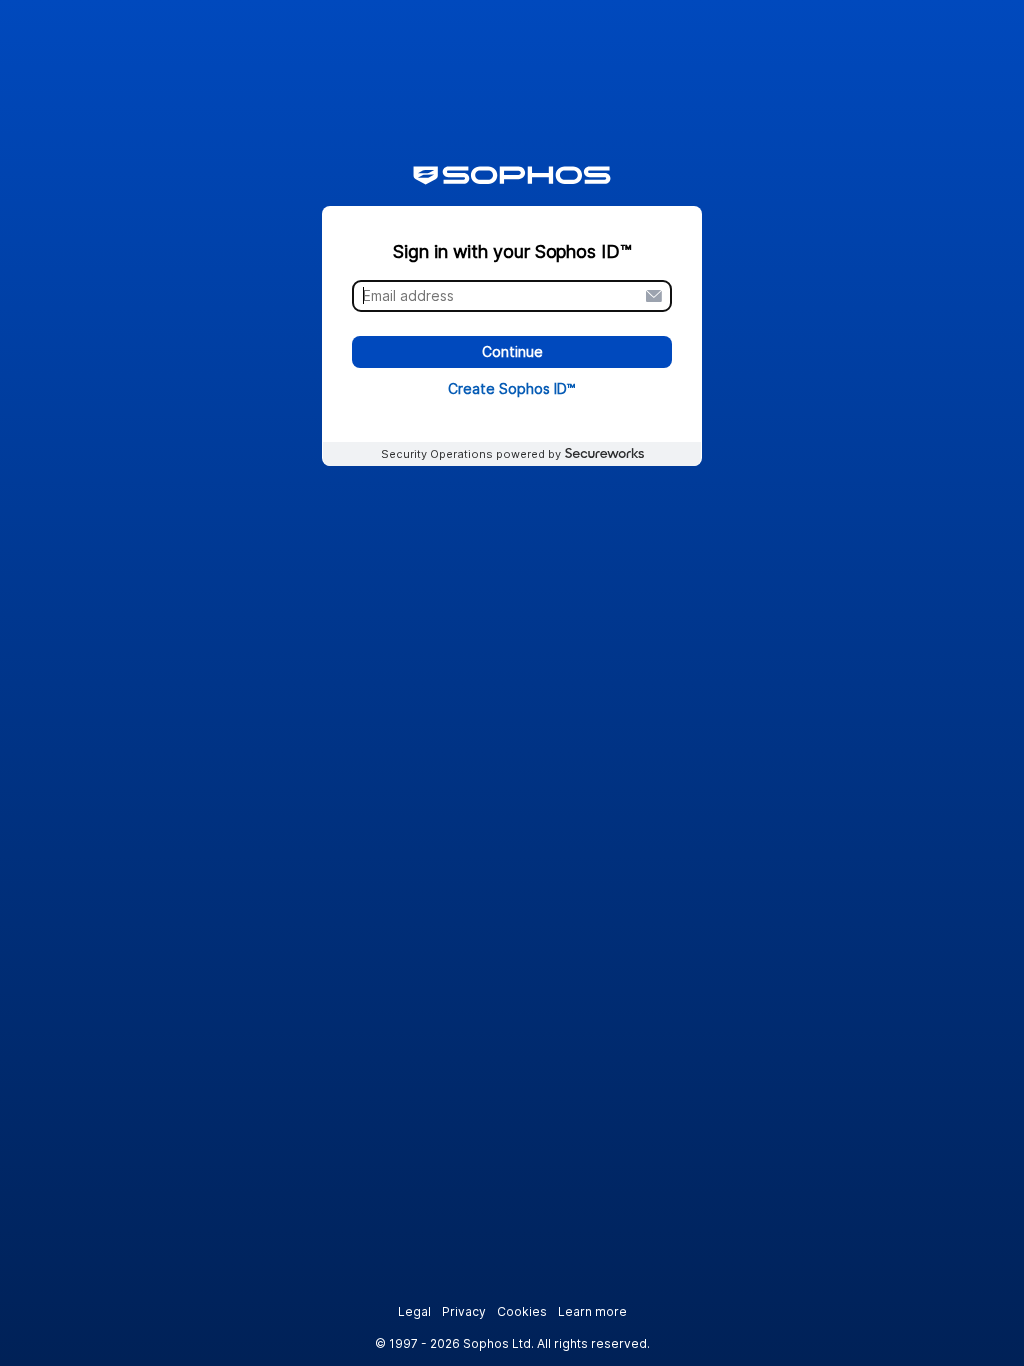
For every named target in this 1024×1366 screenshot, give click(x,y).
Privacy (464, 1311)
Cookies (522, 1311)
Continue (512, 352)
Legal (414, 1311)
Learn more (592, 1311)
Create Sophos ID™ (512, 388)
